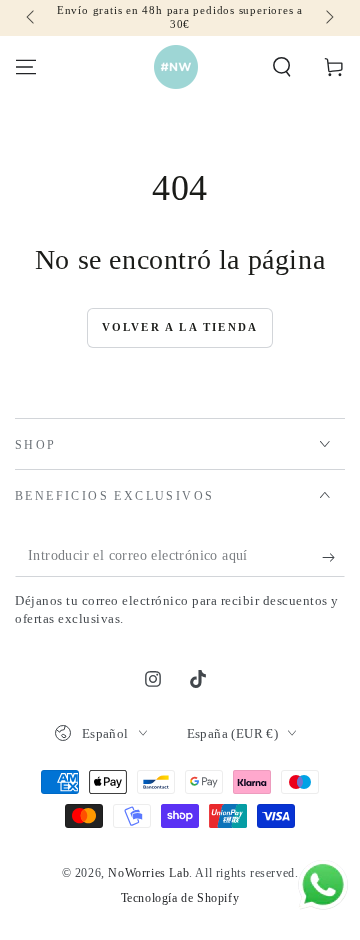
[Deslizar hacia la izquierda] (32, 18)
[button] (282, 67)
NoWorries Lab (148, 873)
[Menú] (26, 67)
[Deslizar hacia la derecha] (328, 18)
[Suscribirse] (333, 557)
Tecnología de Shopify (180, 898)
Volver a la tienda (180, 327)
